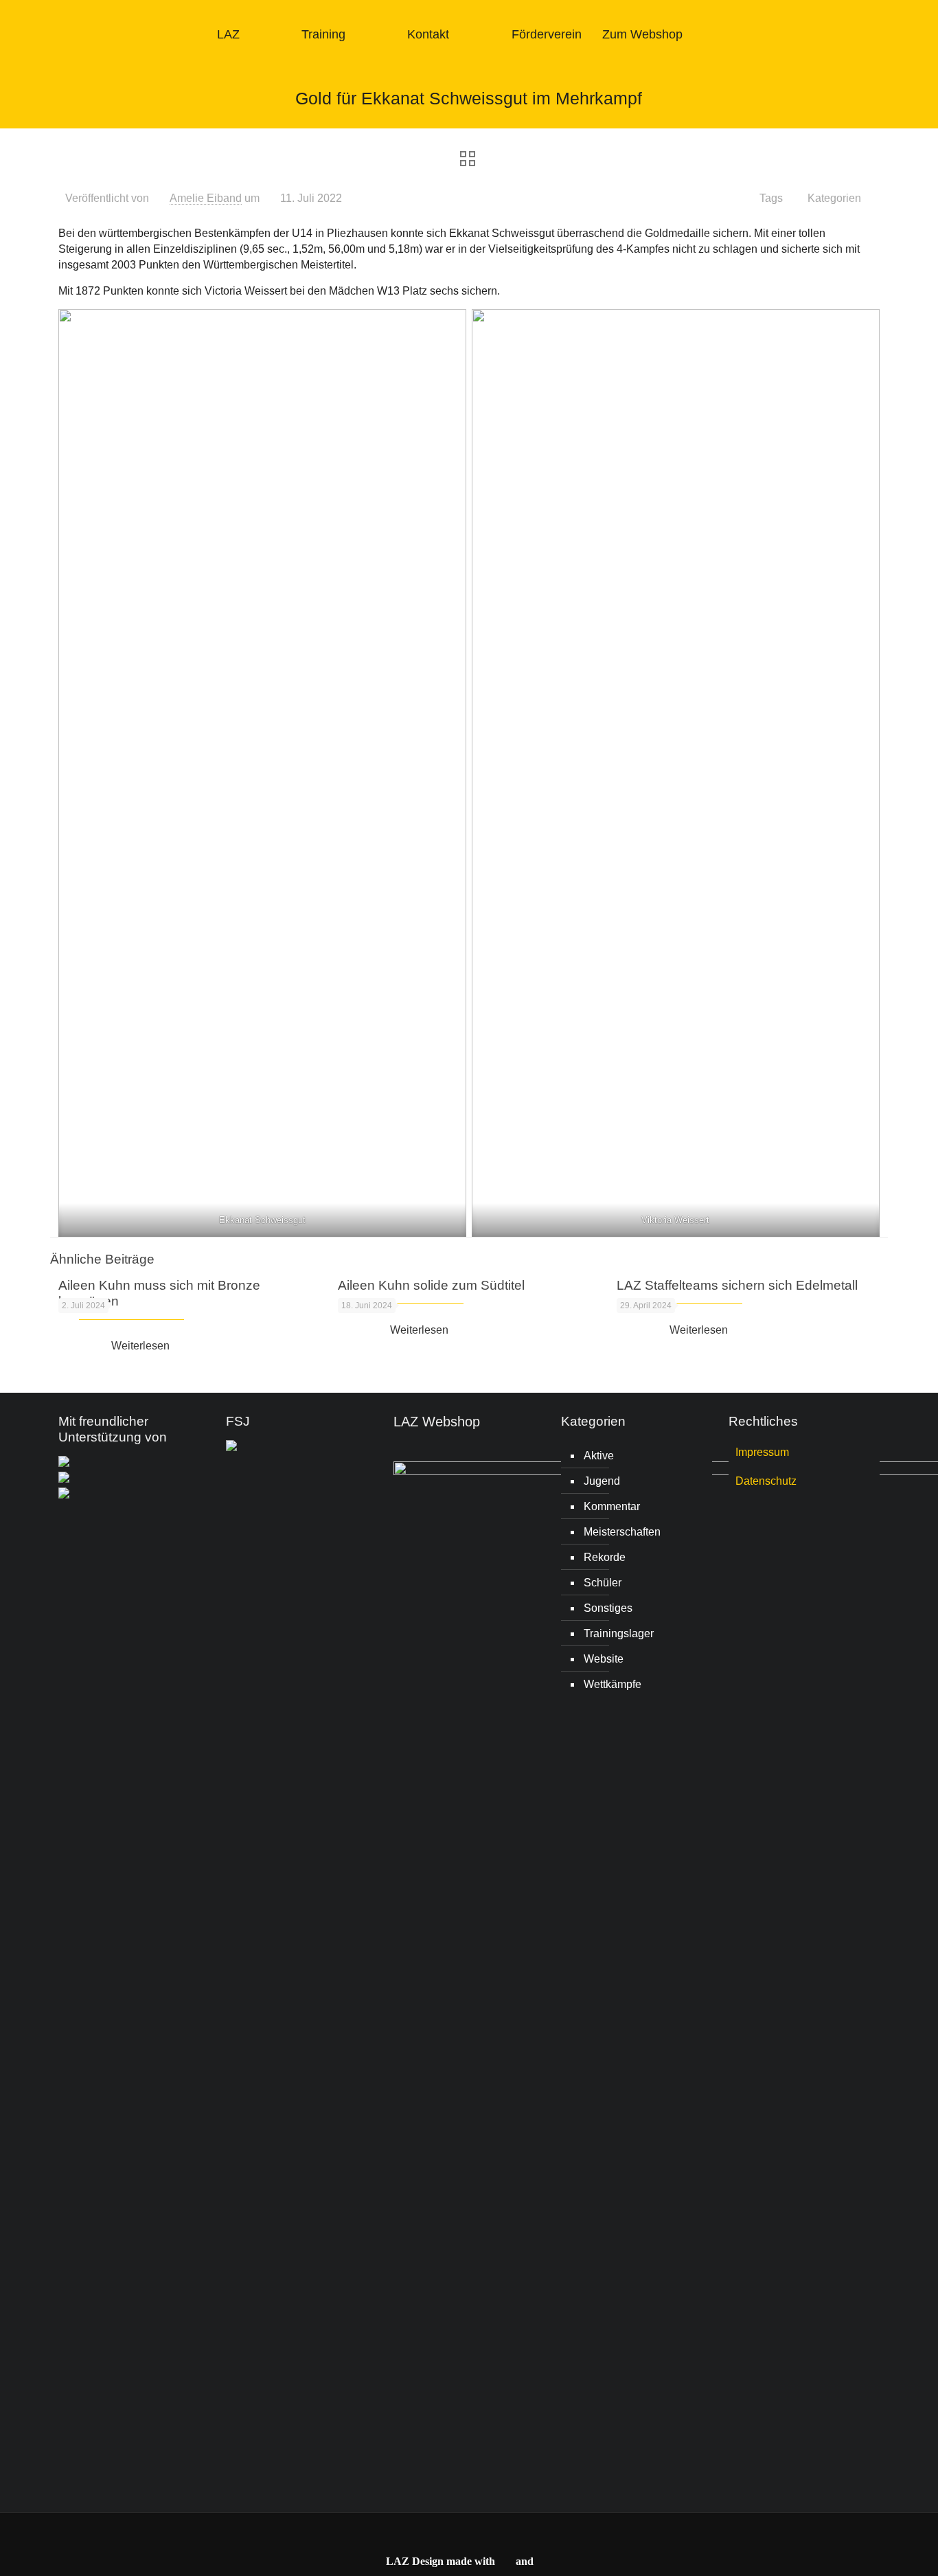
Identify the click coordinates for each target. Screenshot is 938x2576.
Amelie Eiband (206, 198)
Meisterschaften (622, 1532)
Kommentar (612, 1506)
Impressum (762, 1452)
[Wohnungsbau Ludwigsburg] (64, 1479)
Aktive (599, 1456)
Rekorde (605, 1557)
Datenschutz (766, 1481)
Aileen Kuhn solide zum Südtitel (431, 1285)
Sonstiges (608, 1608)
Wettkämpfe (613, 1684)
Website (604, 1659)
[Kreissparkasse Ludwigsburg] (64, 1463)
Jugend (602, 1481)
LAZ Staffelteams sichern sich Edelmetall (737, 1285)
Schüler (603, 1583)
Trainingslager (619, 1633)
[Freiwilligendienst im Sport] (231, 1447)
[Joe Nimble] (64, 1495)
